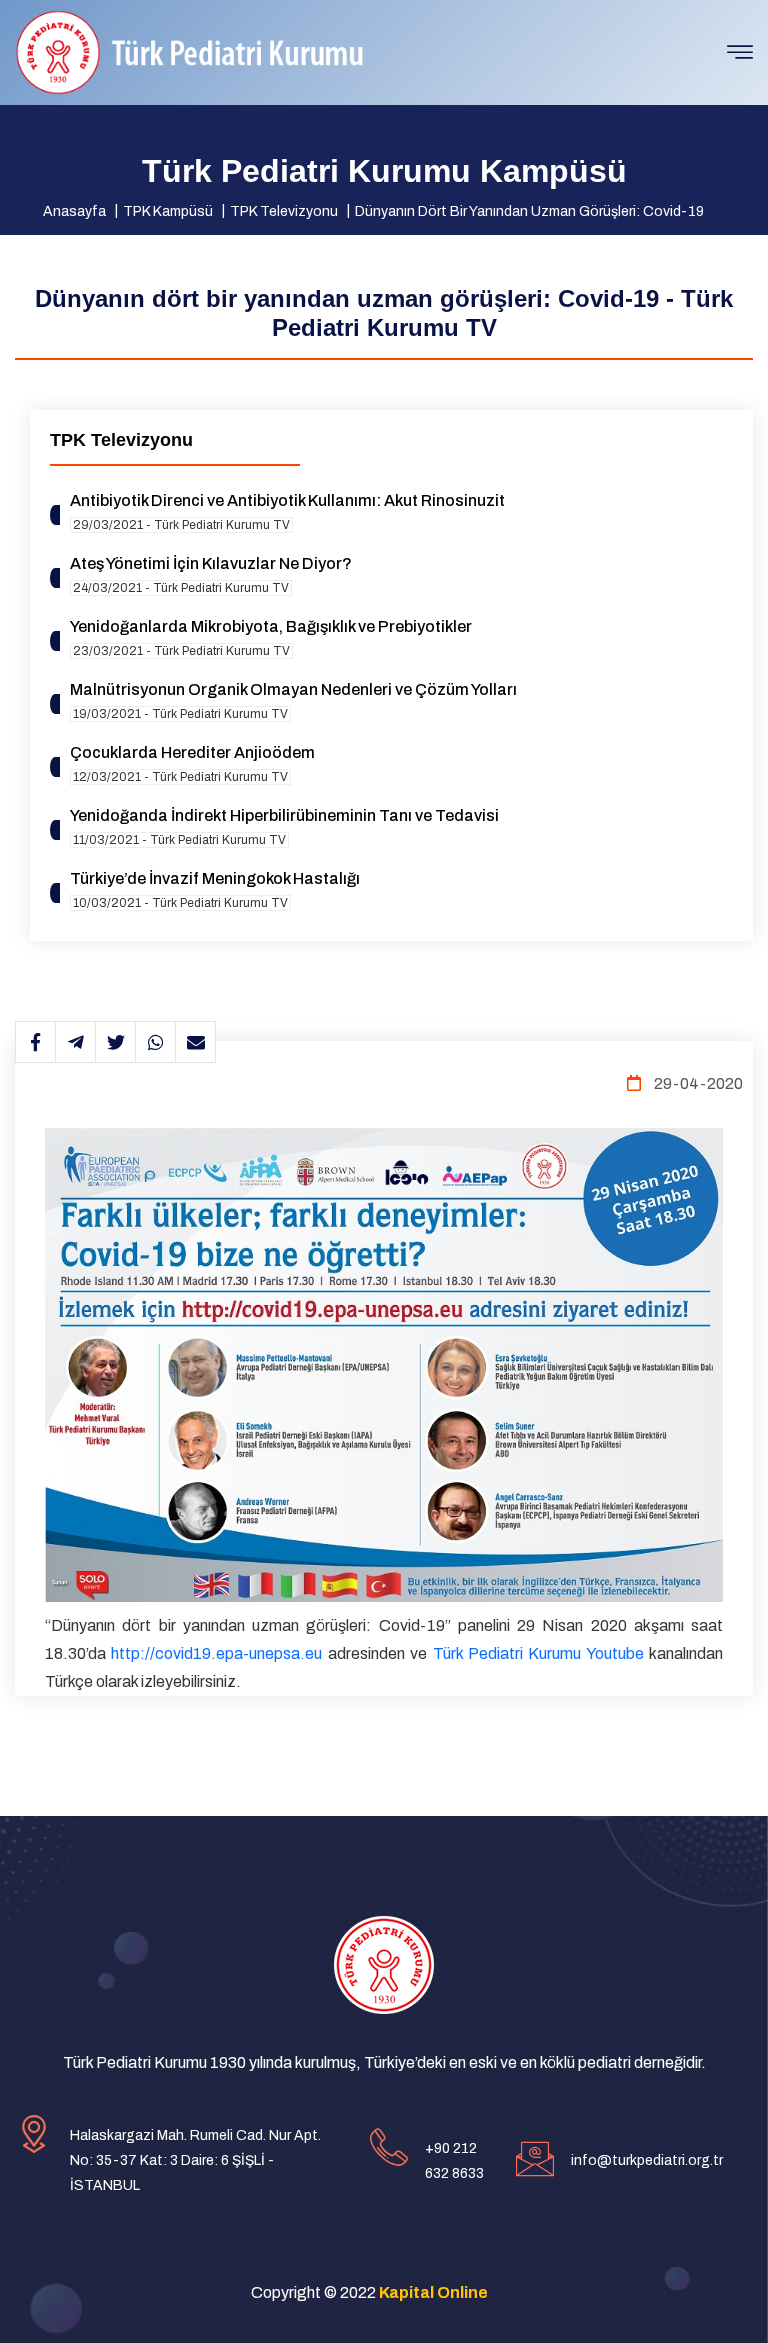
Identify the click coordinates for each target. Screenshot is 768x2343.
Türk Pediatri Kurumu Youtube (538, 1653)
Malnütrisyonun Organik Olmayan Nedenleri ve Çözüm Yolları (293, 689)
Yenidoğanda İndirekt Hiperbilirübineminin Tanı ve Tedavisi (284, 815)
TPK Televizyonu (284, 211)
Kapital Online (433, 2292)
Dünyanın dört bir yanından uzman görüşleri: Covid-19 (529, 211)
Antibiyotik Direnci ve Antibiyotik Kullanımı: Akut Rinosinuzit (287, 500)
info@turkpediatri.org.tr (647, 2160)
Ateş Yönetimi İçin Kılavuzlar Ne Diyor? (211, 563)
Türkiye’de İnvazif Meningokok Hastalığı (215, 878)
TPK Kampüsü (168, 211)
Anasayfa (74, 211)
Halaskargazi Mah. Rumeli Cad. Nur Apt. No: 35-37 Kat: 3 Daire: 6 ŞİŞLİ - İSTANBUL (195, 2160)
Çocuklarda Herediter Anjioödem (192, 752)
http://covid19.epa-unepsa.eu (216, 1653)
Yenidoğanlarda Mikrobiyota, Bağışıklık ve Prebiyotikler (271, 626)
